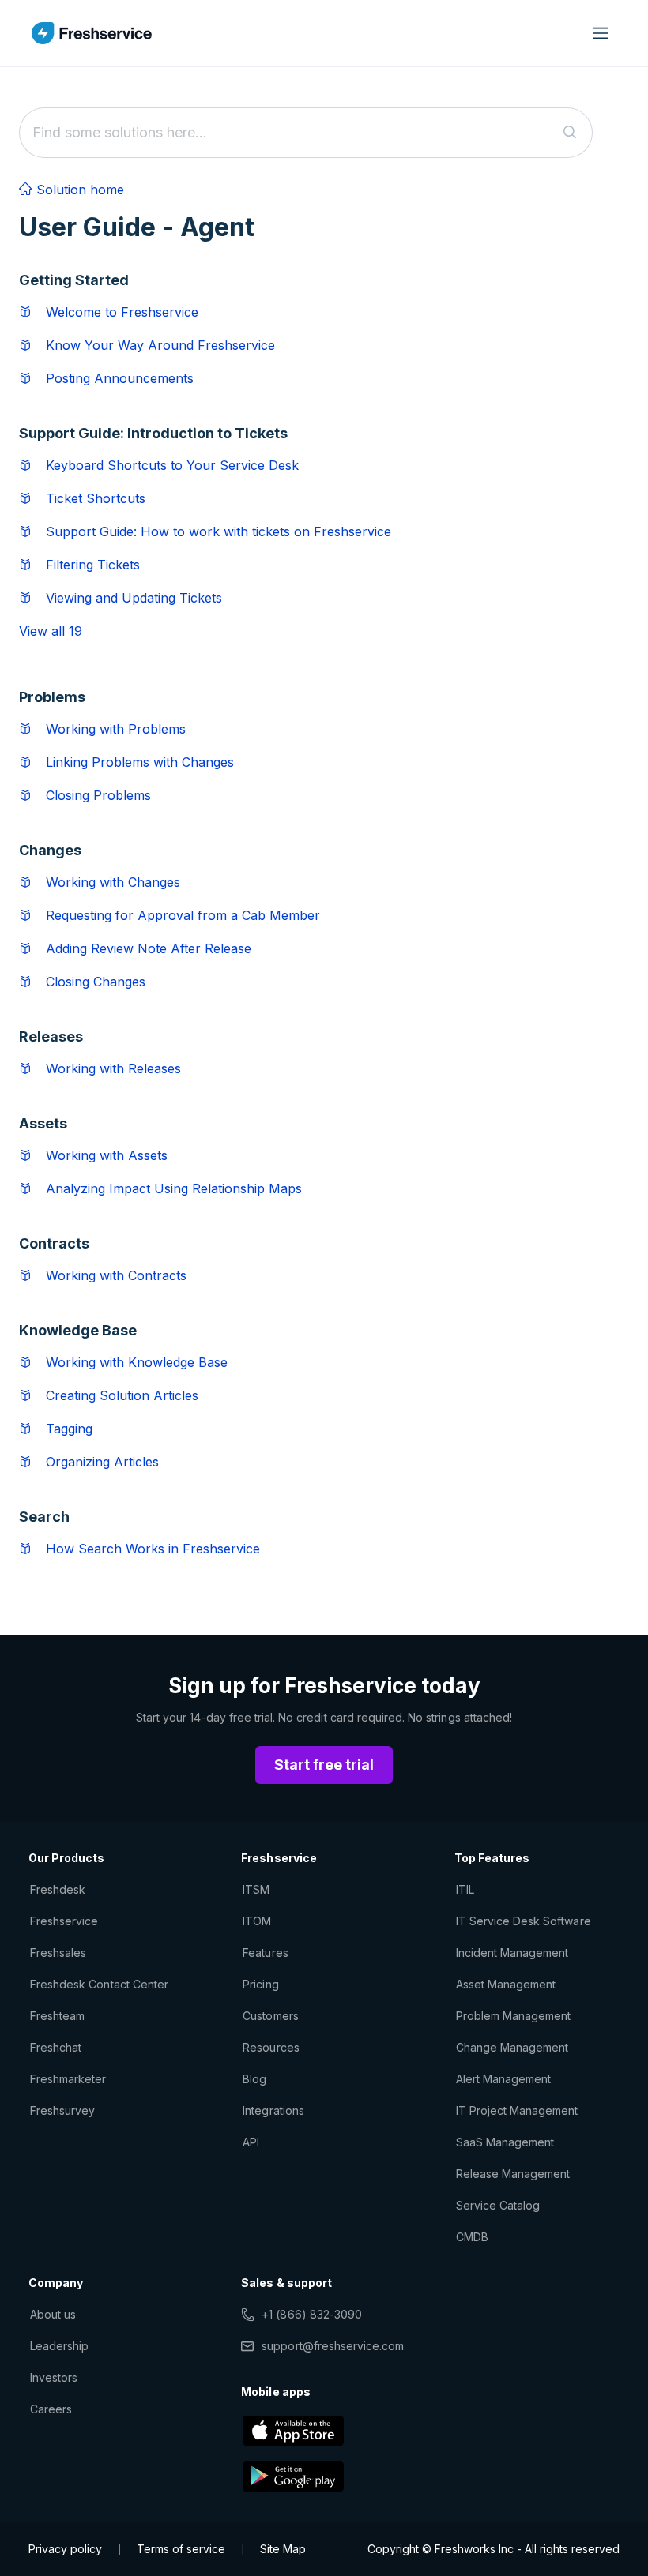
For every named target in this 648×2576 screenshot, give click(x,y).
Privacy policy (65, 2549)
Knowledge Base (78, 1330)
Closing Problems (98, 795)
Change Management (512, 2047)
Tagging (69, 1429)
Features (265, 1953)
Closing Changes (96, 982)
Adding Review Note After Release (149, 948)
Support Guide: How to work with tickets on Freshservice (219, 531)
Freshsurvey (62, 2110)
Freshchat (56, 2047)
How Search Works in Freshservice (153, 1549)
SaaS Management (505, 2142)
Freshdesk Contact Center (99, 1984)
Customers (270, 2016)
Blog (254, 2079)
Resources (271, 2047)
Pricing (260, 1984)
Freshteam (57, 2016)
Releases (51, 1036)
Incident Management (512, 1953)
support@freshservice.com (333, 2346)
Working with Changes (113, 882)
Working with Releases (113, 1068)
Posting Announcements (120, 378)
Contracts (54, 1243)
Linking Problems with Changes (140, 762)
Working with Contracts (116, 1275)
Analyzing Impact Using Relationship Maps (174, 1188)
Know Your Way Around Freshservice (160, 345)
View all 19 (51, 631)
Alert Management (504, 2079)
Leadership (59, 2346)
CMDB (472, 2237)
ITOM (257, 1921)
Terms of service (181, 2549)
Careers (51, 2409)
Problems (52, 697)
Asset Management (506, 1984)
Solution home (78, 190)
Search (44, 1517)
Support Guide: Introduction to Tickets (153, 433)
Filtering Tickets (93, 565)
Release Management (513, 2174)
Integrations (273, 2110)
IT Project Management (517, 2110)
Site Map (283, 2549)
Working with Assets (107, 1155)
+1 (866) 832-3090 (312, 2314)
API (251, 2142)
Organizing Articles (102, 1462)
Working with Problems (116, 729)
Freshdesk (58, 1889)
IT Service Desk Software (524, 1921)
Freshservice (64, 1921)
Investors (54, 2377)
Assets (43, 1123)
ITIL (465, 1889)
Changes (50, 850)
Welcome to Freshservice (122, 312)
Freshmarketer (68, 2079)
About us (53, 2314)
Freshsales (58, 1953)
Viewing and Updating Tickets (134, 598)
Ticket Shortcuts (96, 498)
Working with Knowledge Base (137, 1362)
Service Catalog (498, 2205)
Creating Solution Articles (122, 1395)
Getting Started (74, 280)
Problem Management (514, 2016)
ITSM (256, 1889)
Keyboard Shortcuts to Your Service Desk (172, 465)
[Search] (570, 133)
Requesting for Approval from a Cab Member (183, 915)
